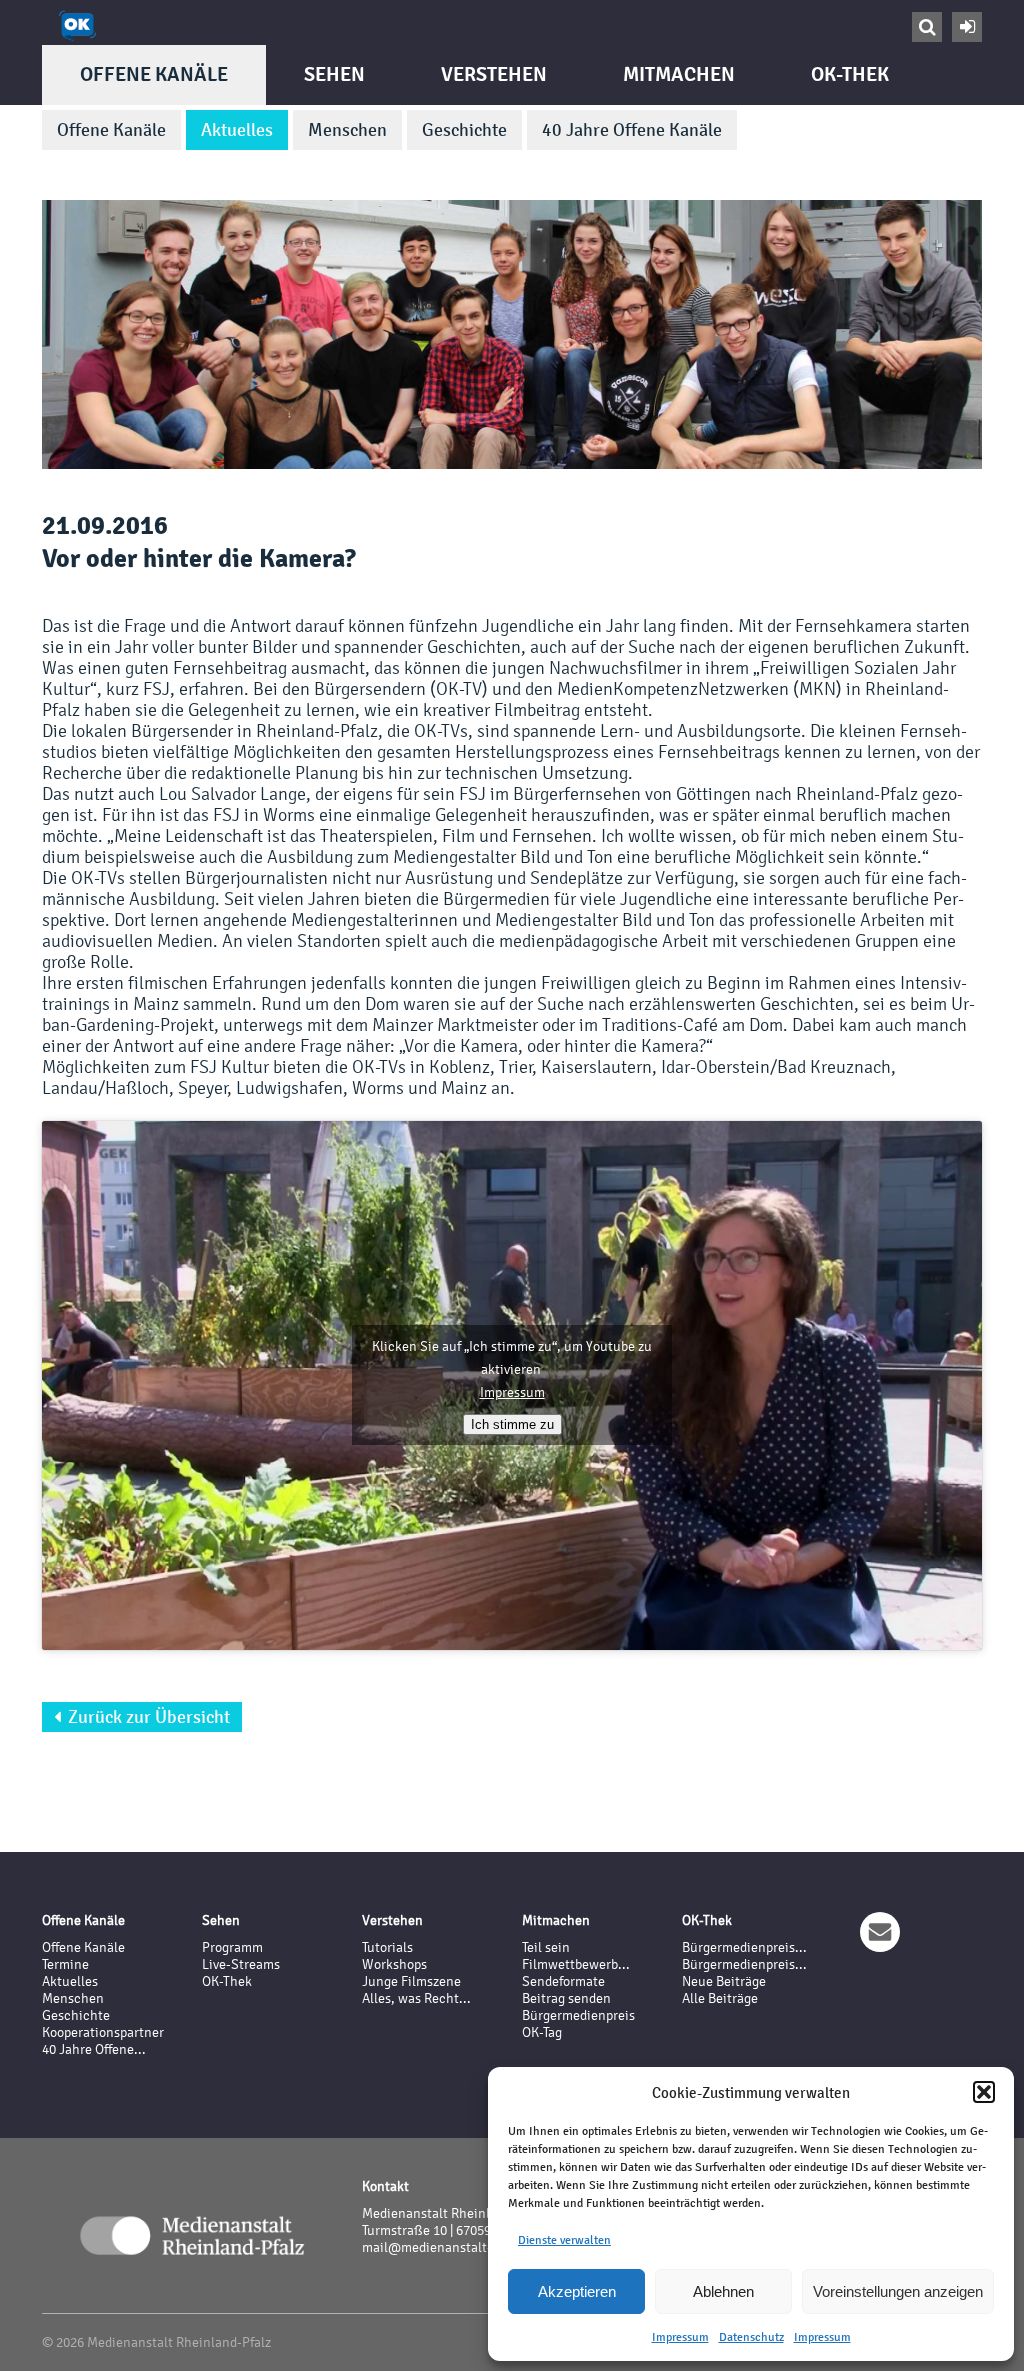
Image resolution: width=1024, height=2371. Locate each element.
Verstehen (494, 74)
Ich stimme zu (512, 1424)
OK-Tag (542, 2032)
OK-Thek (850, 74)
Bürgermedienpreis (578, 2015)
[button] (984, 2092)
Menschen (347, 130)
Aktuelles (237, 130)
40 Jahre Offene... (94, 2049)
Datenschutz (751, 2337)
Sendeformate (563, 1981)
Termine (65, 1964)
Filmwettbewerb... (576, 1964)
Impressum (680, 2337)
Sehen (334, 74)
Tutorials (387, 1947)
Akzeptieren (577, 2291)
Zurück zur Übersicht (142, 1717)
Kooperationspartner (103, 2032)
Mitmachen (679, 74)
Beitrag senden (566, 1998)
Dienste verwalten (564, 2240)
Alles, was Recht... (416, 1998)
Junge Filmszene (411, 1981)
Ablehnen (723, 2291)
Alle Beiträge (720, 1998)
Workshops (394, 1964)
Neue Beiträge (724, 1981)
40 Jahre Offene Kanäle (632, 130)
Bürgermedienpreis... (744, 1947)
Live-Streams (241, 1964)
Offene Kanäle (154, 74)
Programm (232, 1947)
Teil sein (546, 1947)
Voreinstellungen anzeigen (898, 2291)
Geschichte (464, 130)
